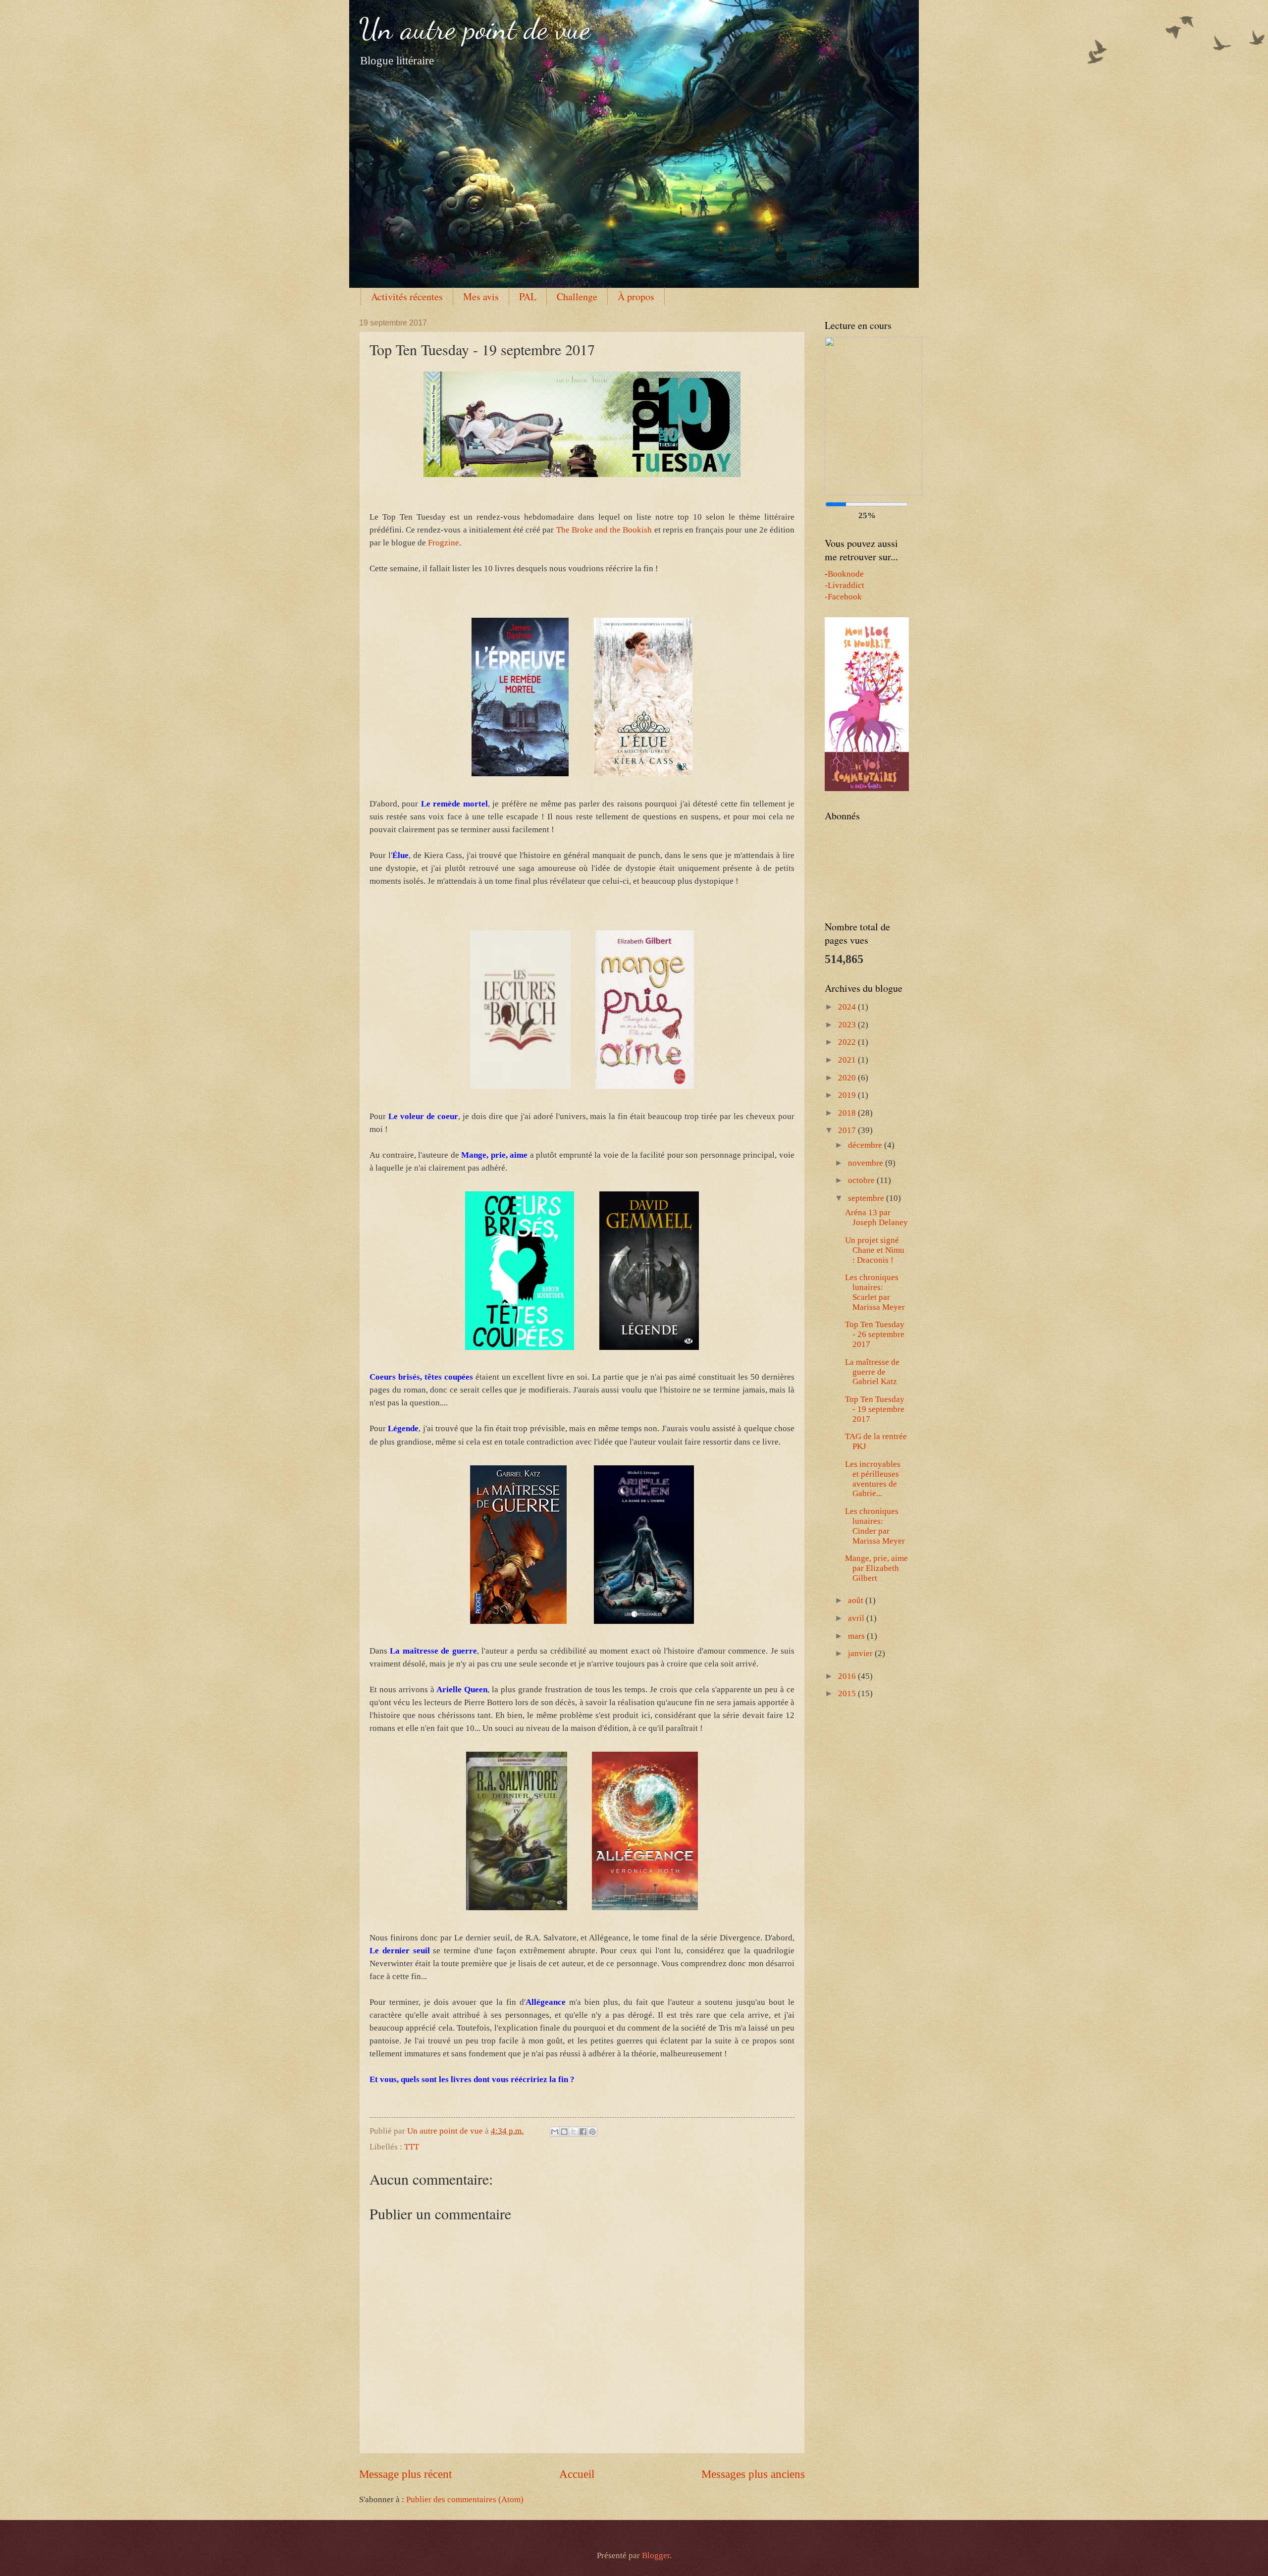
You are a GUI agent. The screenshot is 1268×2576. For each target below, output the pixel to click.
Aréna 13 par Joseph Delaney (876, 1217)
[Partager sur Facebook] (583, 2132)
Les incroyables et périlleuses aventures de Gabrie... (873, 1479)
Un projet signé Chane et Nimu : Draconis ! (875, 1250)
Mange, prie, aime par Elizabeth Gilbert (876, 1568)
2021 (848, 1060)
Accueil (577, 2474)
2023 (848, 1025)
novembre (867, 1163)
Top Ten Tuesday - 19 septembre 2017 (875, 1409)
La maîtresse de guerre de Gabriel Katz (872, 1372)
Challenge (577, 296)
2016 (848, 1676)
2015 (848, 1693)
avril (857, 1618)
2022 (848, 1042)
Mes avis (481, 296)
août (857, 1600)
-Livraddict (845, 585)
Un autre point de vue (475, 29)
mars (857, 1636)
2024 (848, 1007)
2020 (848, 1078)
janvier (861, 1653)
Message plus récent (405, 2474)
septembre (867, 1198)
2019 (848, 1095)
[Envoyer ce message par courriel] (555, 2132)
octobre (862, 1180)
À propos (636, 296)
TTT (412, 2147)
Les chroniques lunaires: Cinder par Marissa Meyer (875, 1526)
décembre (866, 1145)
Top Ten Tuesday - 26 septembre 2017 (875, 1334)
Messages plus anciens (753, 2474)
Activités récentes (407, 296)
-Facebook (843, 597)
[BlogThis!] (564, 2132)
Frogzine (444, 543)
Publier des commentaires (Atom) (465, 2499)
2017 (848, 1130)
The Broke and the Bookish (604, 530)
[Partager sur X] (574, 2132)
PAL (528, 296)
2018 (848, 1113)
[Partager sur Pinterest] (592, 2132)
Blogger (656, 2555)
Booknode (846, 574)
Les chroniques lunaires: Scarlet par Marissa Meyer (875, 1292)
